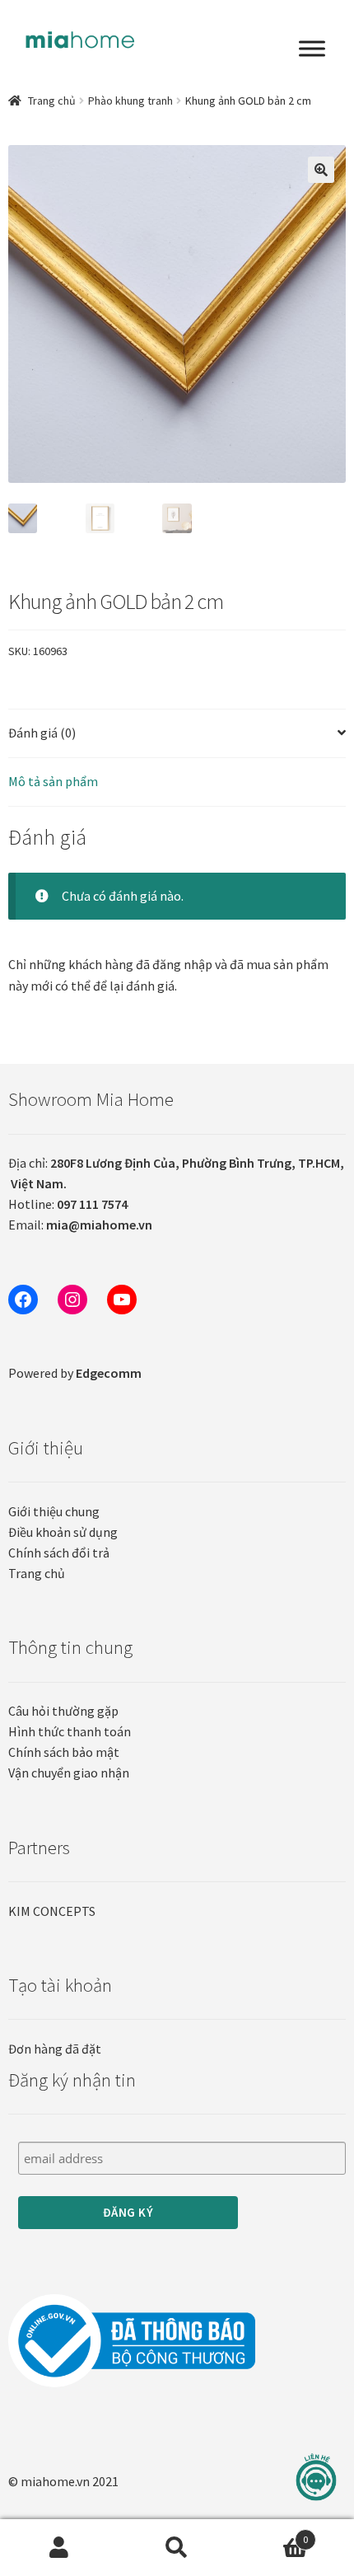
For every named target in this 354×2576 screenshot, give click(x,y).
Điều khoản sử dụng (63, 1532)
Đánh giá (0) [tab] (42, 733)
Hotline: (68, 1204)
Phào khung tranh (130, 101)
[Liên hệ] (316, 2478)
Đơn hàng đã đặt (55, 2049)
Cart (272, 2534)
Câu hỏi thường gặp (63, 1711)
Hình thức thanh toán (70, 1731)
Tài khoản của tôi (59, 2548)
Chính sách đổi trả (59, 1553)
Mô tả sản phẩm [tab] (53, 781)
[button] (321, 170)
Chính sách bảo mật (64, 1752)
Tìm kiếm (177, 2548)
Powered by (75, 1373)
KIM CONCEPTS (52, 1911)
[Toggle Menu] (312, 49)
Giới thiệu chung (54, 1511)
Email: (80, 1225)
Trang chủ (52, 101)
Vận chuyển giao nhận (69, 1773)
